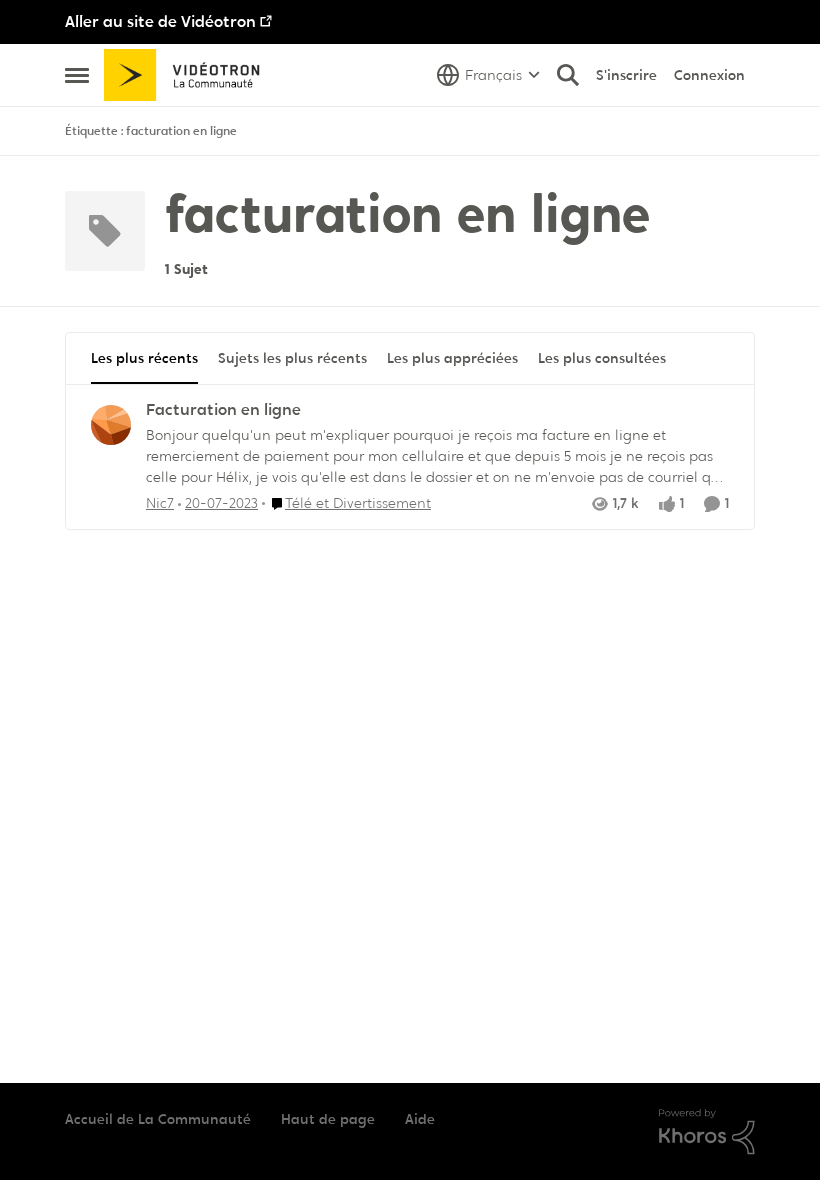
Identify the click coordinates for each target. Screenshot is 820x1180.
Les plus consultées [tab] (602, 358)
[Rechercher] (568, 75)
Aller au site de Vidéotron (160, 21)
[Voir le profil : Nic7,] (111, 425)
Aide (420, 1119)
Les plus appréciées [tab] (452, 358)
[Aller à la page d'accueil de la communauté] (188, 75)
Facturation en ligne (223, 410)
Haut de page (328, 1119)
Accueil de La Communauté (158, 1119)
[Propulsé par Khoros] (707, 1132)
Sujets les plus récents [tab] (292, 358)
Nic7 (160, 503)
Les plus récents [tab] (144, 358)
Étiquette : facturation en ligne (151, 131)
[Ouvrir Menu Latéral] (77, 75)
